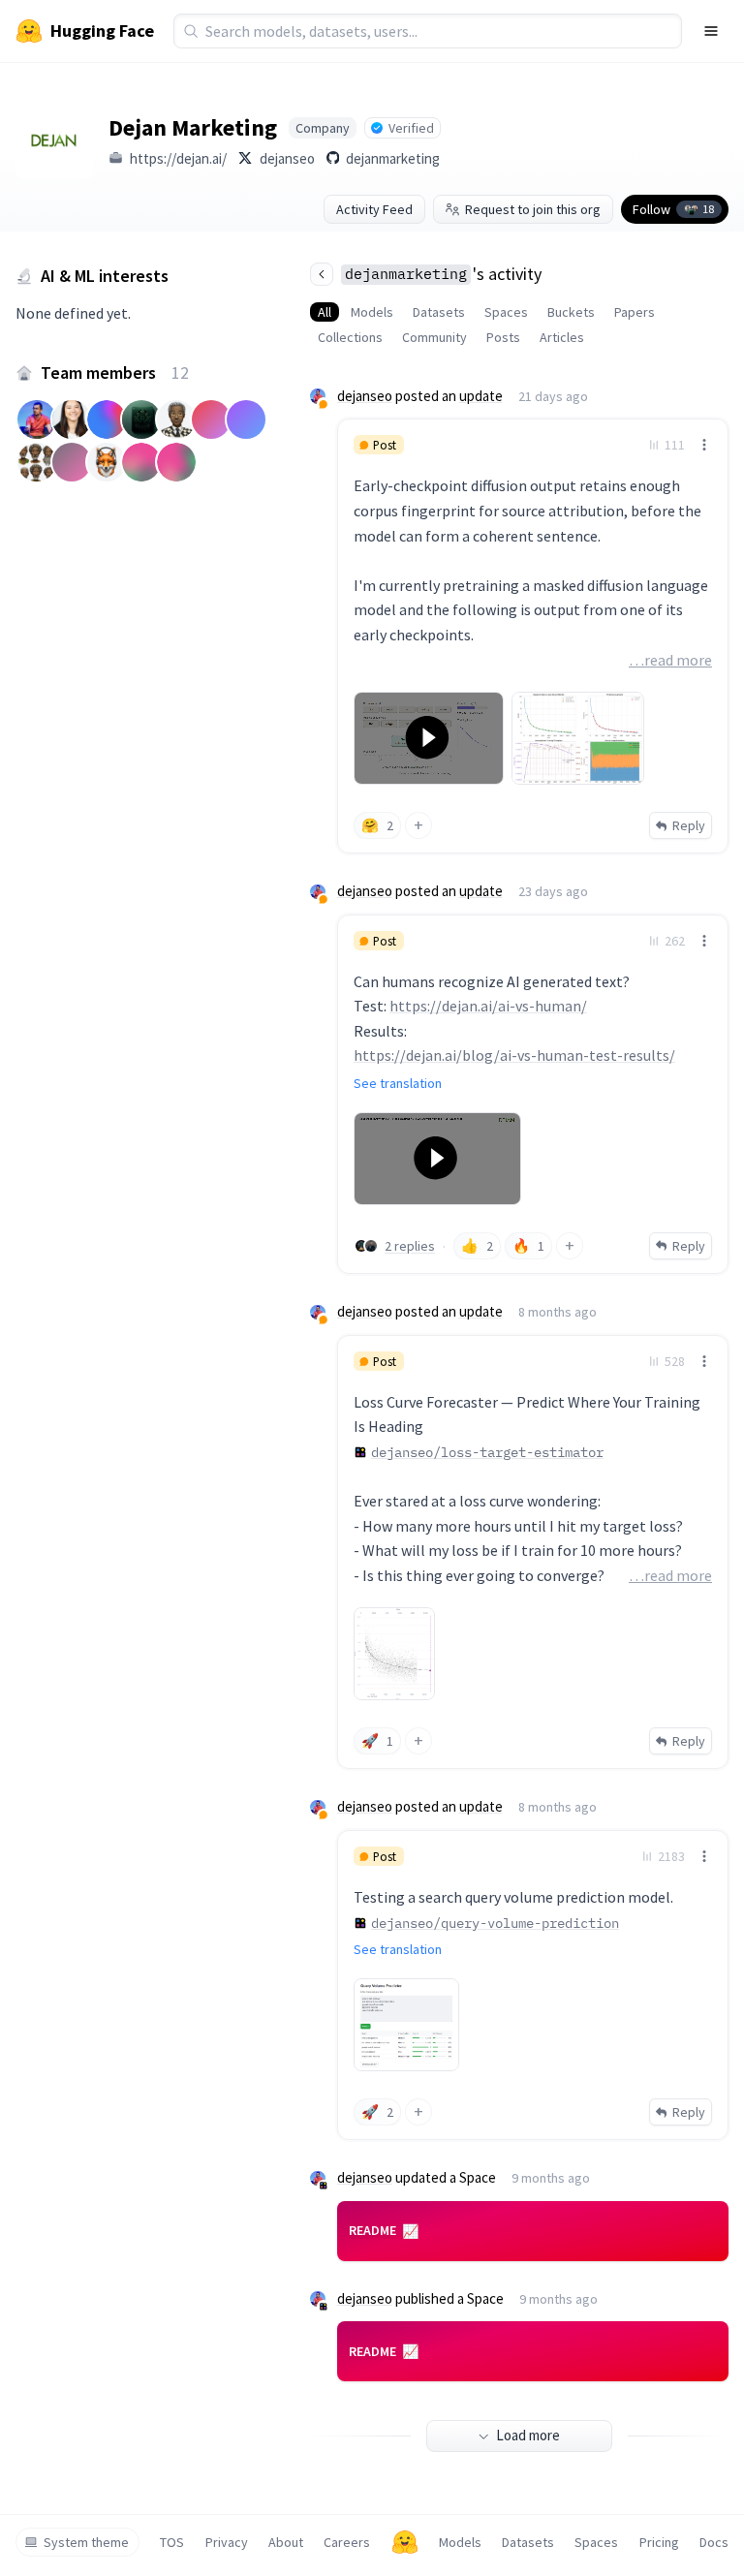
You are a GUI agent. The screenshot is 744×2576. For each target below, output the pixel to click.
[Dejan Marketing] (54, 140)
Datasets (439, 312)
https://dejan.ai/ (178, 158)
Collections (350, 337)
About (286, 2542)
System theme (86, 2542)
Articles (562, 337)
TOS (172, 2542)
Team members (115, 372)
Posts (503, 337)
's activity (443, 274)
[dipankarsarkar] (371, 1246)
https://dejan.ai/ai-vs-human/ (488, 1006)
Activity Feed (374, 209)
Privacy (227, 2542)
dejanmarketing (393, 158)
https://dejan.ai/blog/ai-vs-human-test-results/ (514, 1055)
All (325, 312)
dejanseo (287, 158)
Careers (347, 2542)
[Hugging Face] (405, 2542)
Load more (528, 2435)
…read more (670, 660)
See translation (398, 1083)
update (481, 396)
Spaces (506, 312)
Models (372, 312)
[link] (533, 636)
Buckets (571, 312)
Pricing (659, 2542)
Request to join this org (533, 209)
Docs (714, 2542)
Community (434, 337)
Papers (635, 312)
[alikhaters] (361, 1246)
